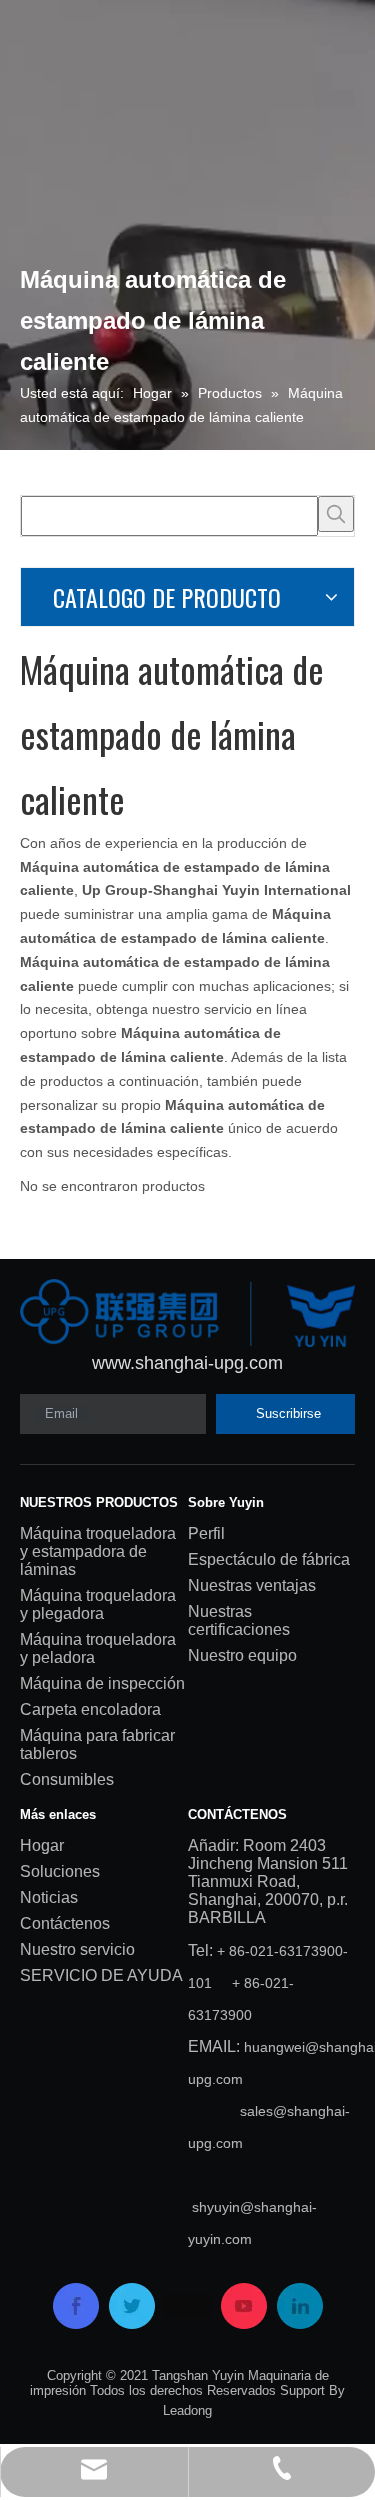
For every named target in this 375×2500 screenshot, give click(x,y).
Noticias (49, 1897)
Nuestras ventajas (252, 1585)
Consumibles (67, 1779)
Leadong (187, 2410)
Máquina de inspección (102, 1683)
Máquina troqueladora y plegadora (98, 1604)
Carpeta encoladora (90, 1709)
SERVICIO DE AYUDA (101, 1975)
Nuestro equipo (242, 1655)
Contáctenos (65, 1923)
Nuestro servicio (77, 1949)
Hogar (42, 1845)
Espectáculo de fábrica (269, 1559)
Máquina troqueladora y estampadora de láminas (98, 1551)
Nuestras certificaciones (239, 1620)
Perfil (206, 1533)
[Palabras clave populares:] (336, 514)
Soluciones (60, 1871)
